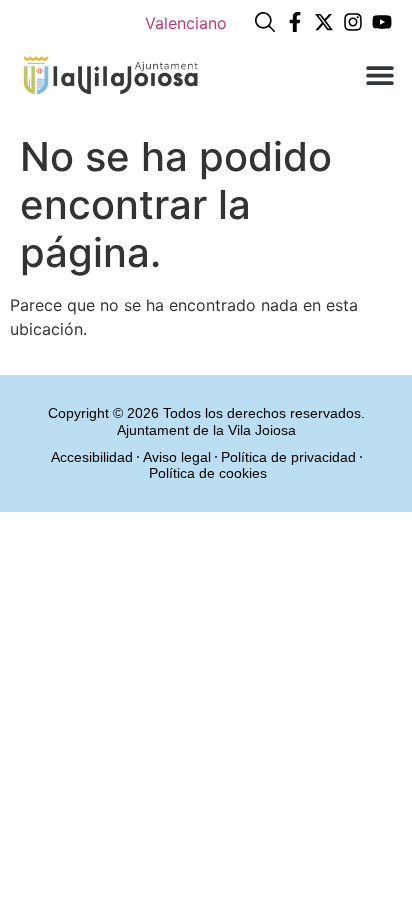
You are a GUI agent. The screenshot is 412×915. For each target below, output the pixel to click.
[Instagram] (353, 22)
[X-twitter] (324, 22)
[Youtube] (382, 22)
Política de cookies (208, 473)
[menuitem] (186, 22)
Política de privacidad (288, 457)
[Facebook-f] (295, 22)
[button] (379, 74)
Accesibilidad (92, 457)
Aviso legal (177, 457)
